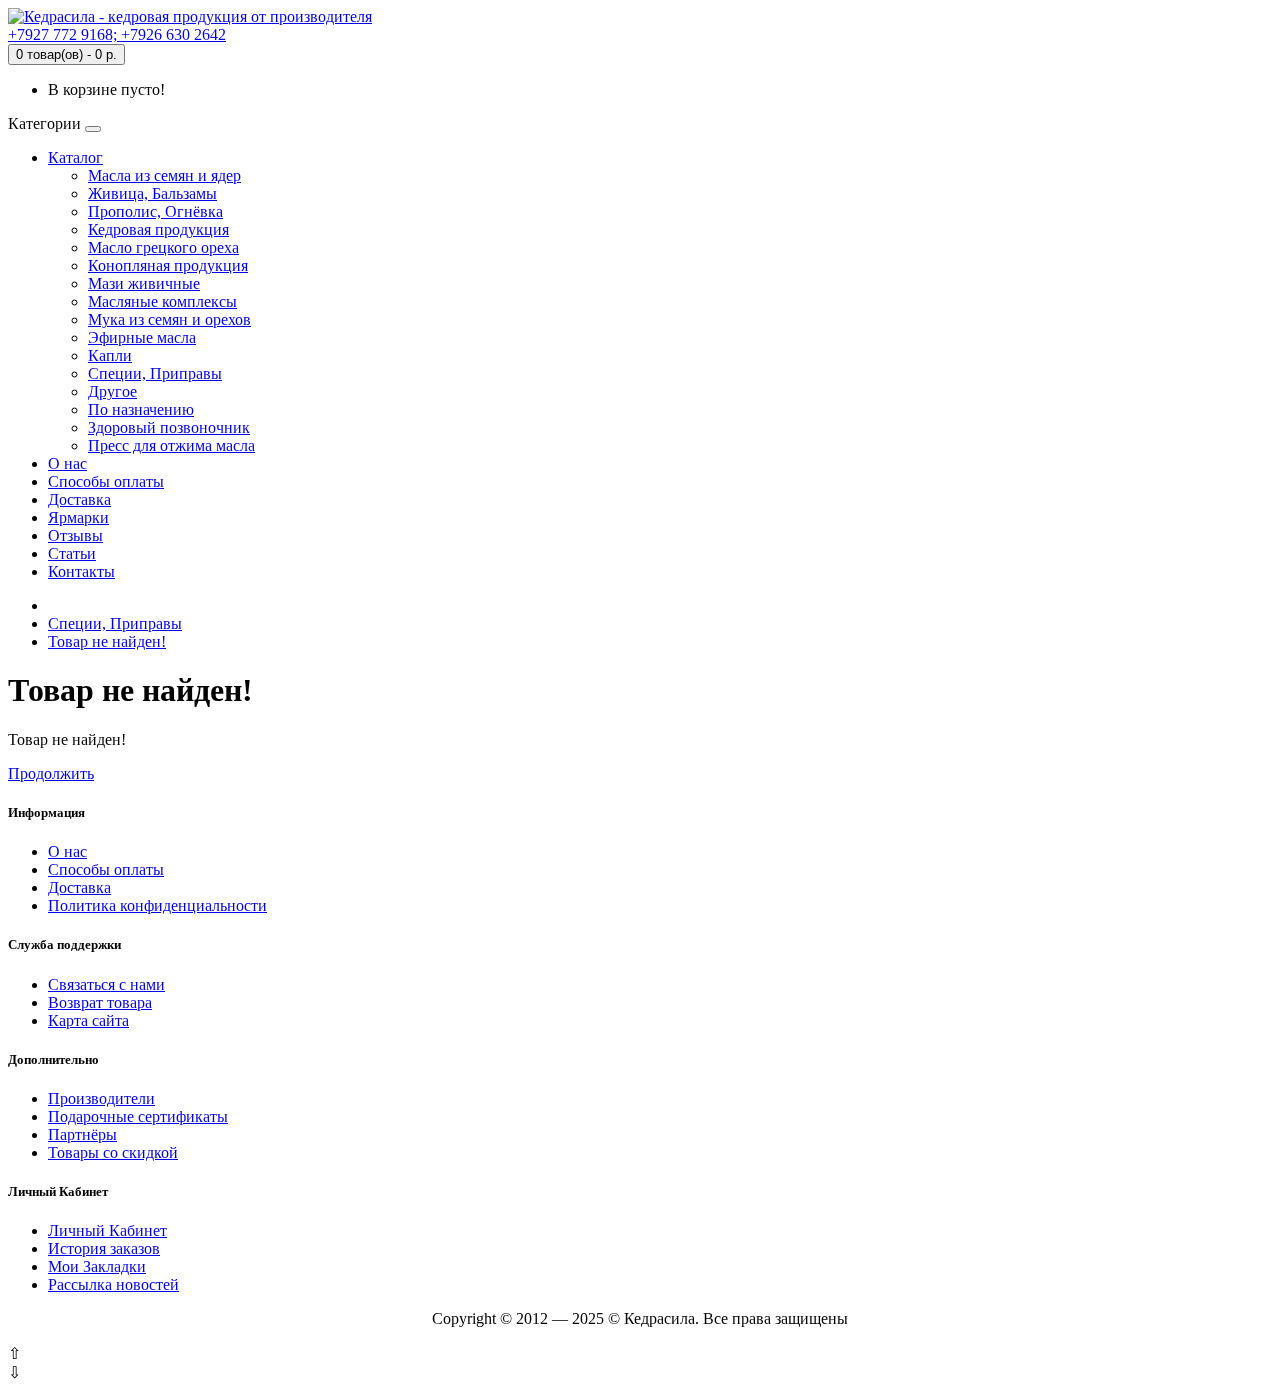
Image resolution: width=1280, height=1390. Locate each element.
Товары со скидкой (113, 1152)
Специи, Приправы (155, 373)
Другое (112, 391)
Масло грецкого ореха (163, 247)
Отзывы (75, 535)
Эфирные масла (142, 337)
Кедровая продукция (158, 229)
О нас (67, 463)
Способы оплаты (106, 481)
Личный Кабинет (107, 1230)
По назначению (141, 409)
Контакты (81, 571)
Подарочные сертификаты (138, 1116)
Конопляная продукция (168, 265)
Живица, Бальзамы (152, 193)
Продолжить (51, 773)
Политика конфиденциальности (157, 905)
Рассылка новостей (113, 1284)
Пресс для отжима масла (171, 445)
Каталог (75, 157)
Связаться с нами (106, 984)
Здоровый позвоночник (169, 427)
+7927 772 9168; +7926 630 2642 (117, 34)
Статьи (72, 553)
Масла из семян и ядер (164, 175)
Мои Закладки (97, 1266)
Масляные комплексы (162, 301)
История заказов (104, 1248)
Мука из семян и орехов (169, 319)
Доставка (79, 499)
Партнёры (82, 1134)
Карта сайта (88, 1020)
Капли (110, 355)
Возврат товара (100, 1002)
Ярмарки (78, 517)
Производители (101, 1098)
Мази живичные (144, 283)
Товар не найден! (107, 641)
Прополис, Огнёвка (155, 211)
